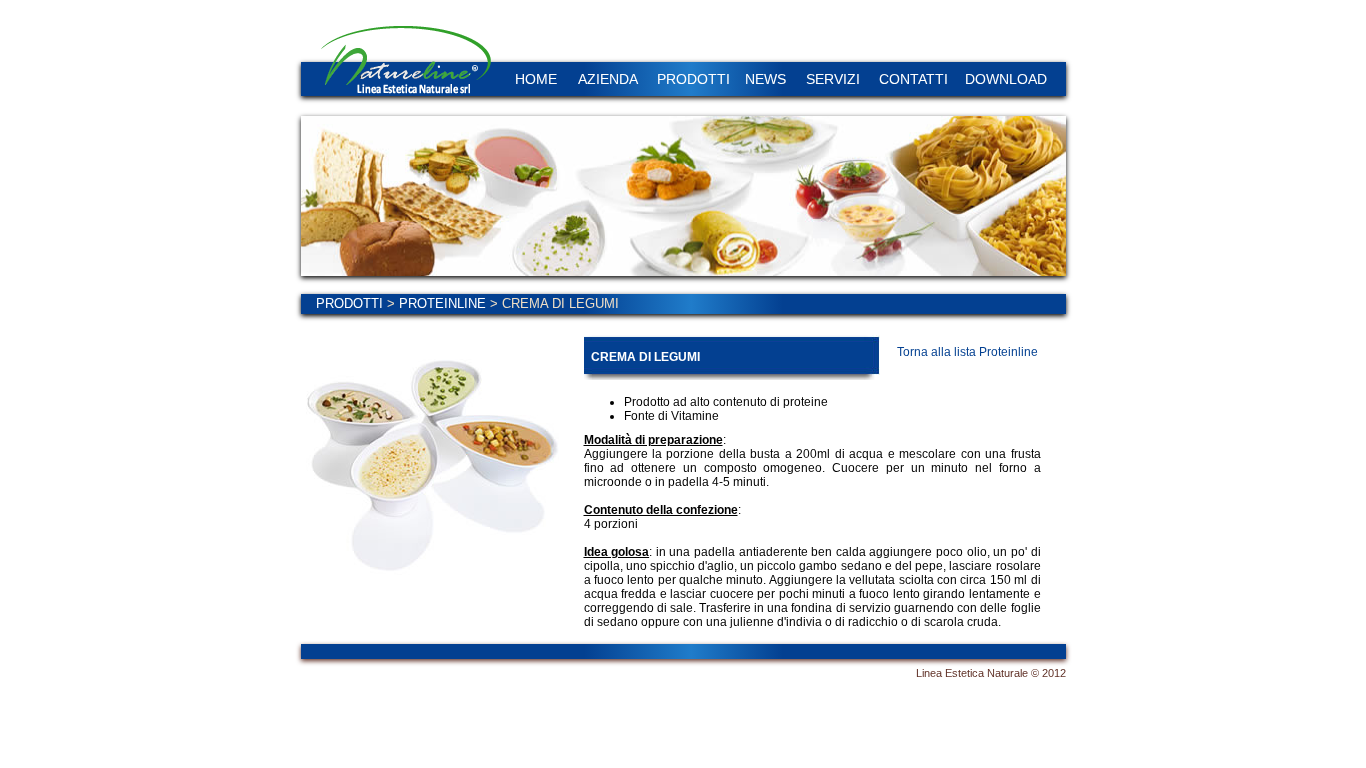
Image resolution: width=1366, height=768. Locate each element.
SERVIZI (833, 79)
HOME (536, 79)
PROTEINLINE (442, 303)
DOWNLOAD (1006, 79)
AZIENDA (608, 79)
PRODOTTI (693, 79)
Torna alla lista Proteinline (967, 352)
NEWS (765, 79)
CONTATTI (913, 79)
